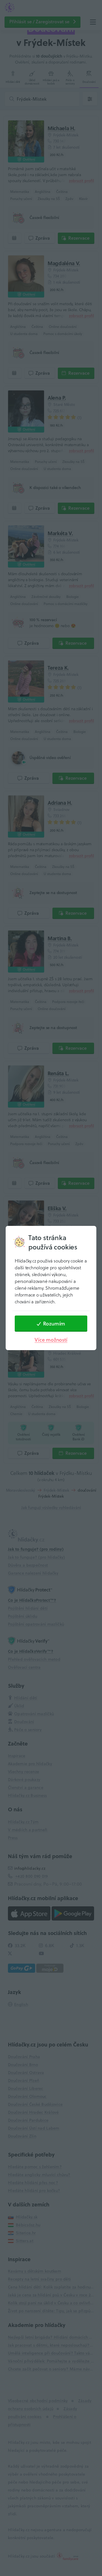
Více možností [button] (51, 1340)
